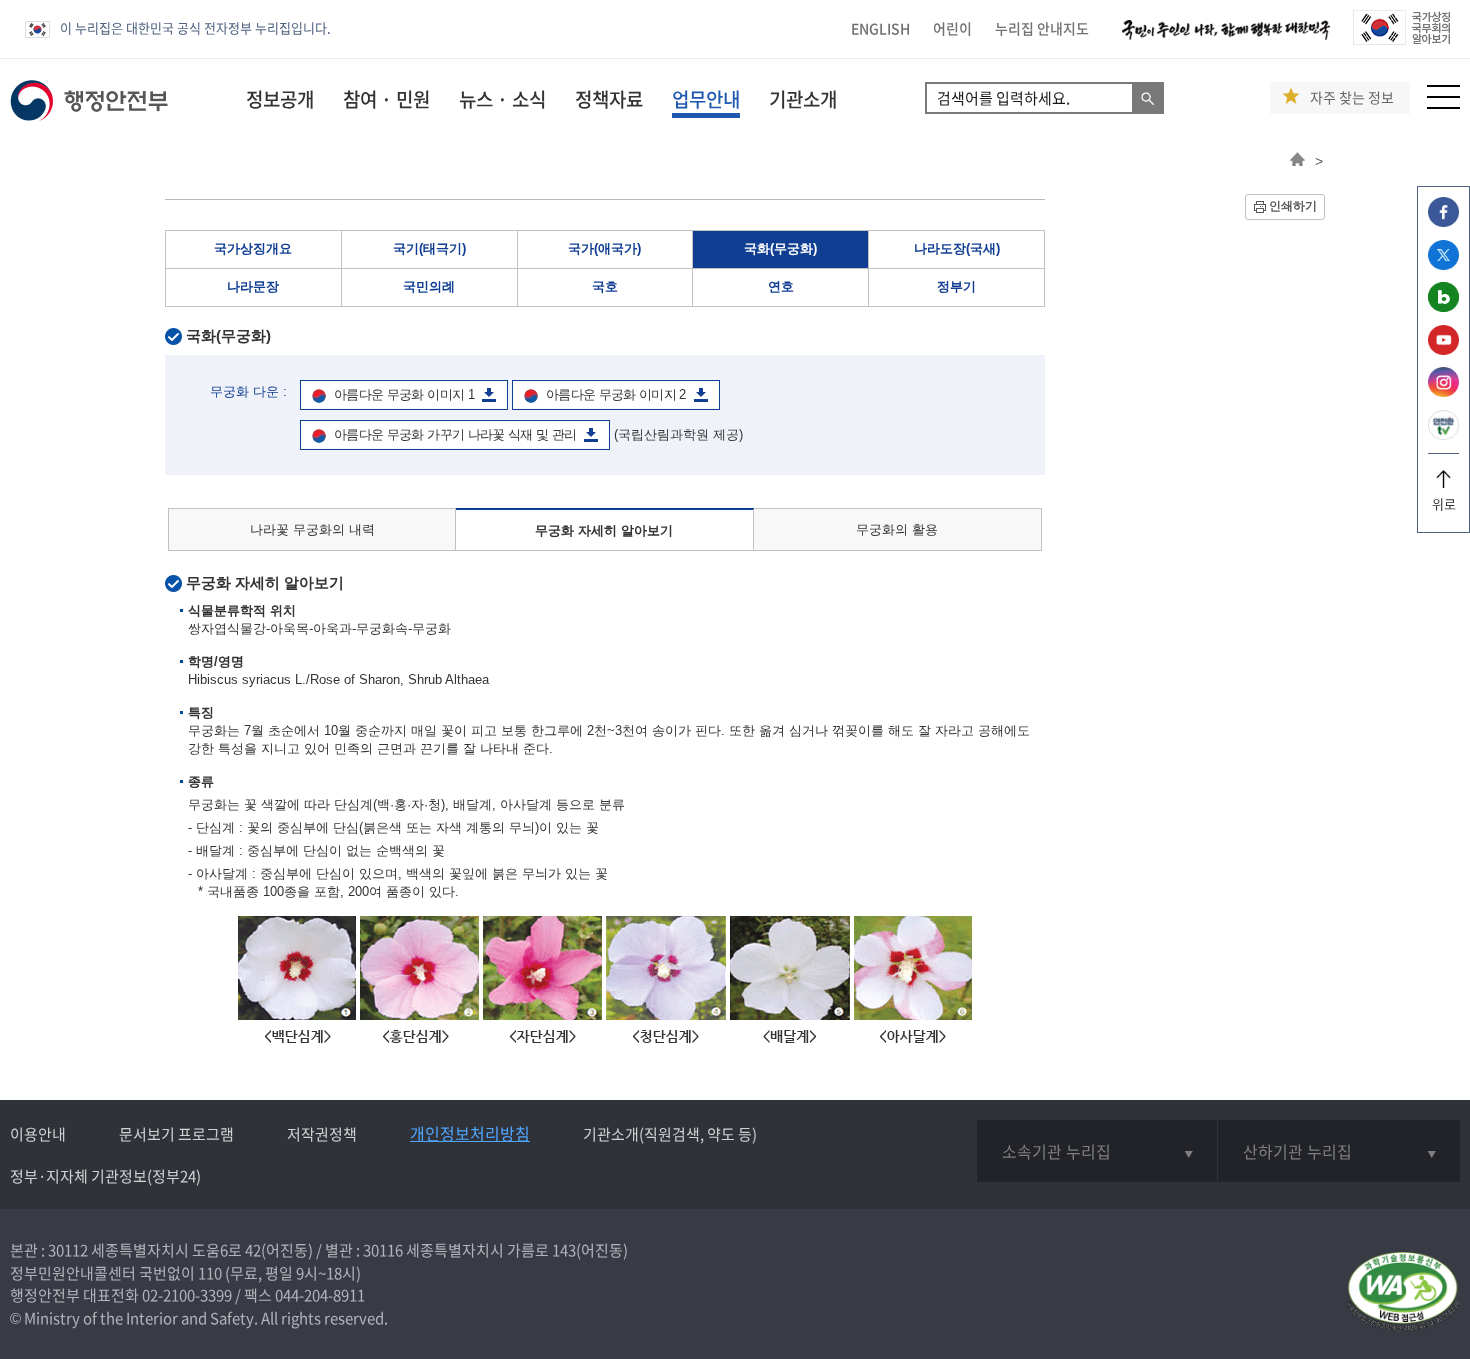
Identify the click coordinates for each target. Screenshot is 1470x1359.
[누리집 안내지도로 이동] (1443, 103)
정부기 (956, 286)
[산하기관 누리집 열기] (1339, 1151)
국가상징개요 (253, 248)
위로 (1444, 503)
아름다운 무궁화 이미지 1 (404, 394)
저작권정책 (322, 1134)
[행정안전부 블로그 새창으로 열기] (1443, 306)
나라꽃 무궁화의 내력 (312, 529)
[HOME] (1297, 161)
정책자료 (609, 99)
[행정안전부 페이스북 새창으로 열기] (1443, 221)
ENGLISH (880, 28)
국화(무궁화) (780, 248)
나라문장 (253, 286)
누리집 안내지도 (1042, 28)
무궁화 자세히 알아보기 (604, 530)
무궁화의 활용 (897, 529)
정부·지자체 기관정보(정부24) (105, 1176)
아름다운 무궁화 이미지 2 (616, 394)
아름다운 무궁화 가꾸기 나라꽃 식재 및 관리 (455, 434)
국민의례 (429, 286)
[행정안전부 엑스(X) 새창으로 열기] (1443, 264)
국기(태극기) (429, 248)
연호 (781, 286)
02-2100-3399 (187, 1295)
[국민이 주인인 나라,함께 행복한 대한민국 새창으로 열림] (1226, 39)
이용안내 (38, 1134)
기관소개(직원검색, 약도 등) (670, 1134)
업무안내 (706, 99)
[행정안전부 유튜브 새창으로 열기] (1443, 349)
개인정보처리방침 (470, 1133)
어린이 (952, 28)
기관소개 (803, 99)
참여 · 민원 (386, 99)
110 (210, 1273)
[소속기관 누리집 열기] (1097, 1151)
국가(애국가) (604, 248)
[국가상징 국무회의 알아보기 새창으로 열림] (1401, 39)
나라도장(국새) (957, 248)
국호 (605, 286)
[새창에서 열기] (1402, 1292)
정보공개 (280, 99)
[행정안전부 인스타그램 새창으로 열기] (1443, 391)
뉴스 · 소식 (502, 99)
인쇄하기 (1293, 206)
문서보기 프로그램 (176, 1134)
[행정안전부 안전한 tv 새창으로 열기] (1443, 434)
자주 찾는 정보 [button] (1352, 97)
